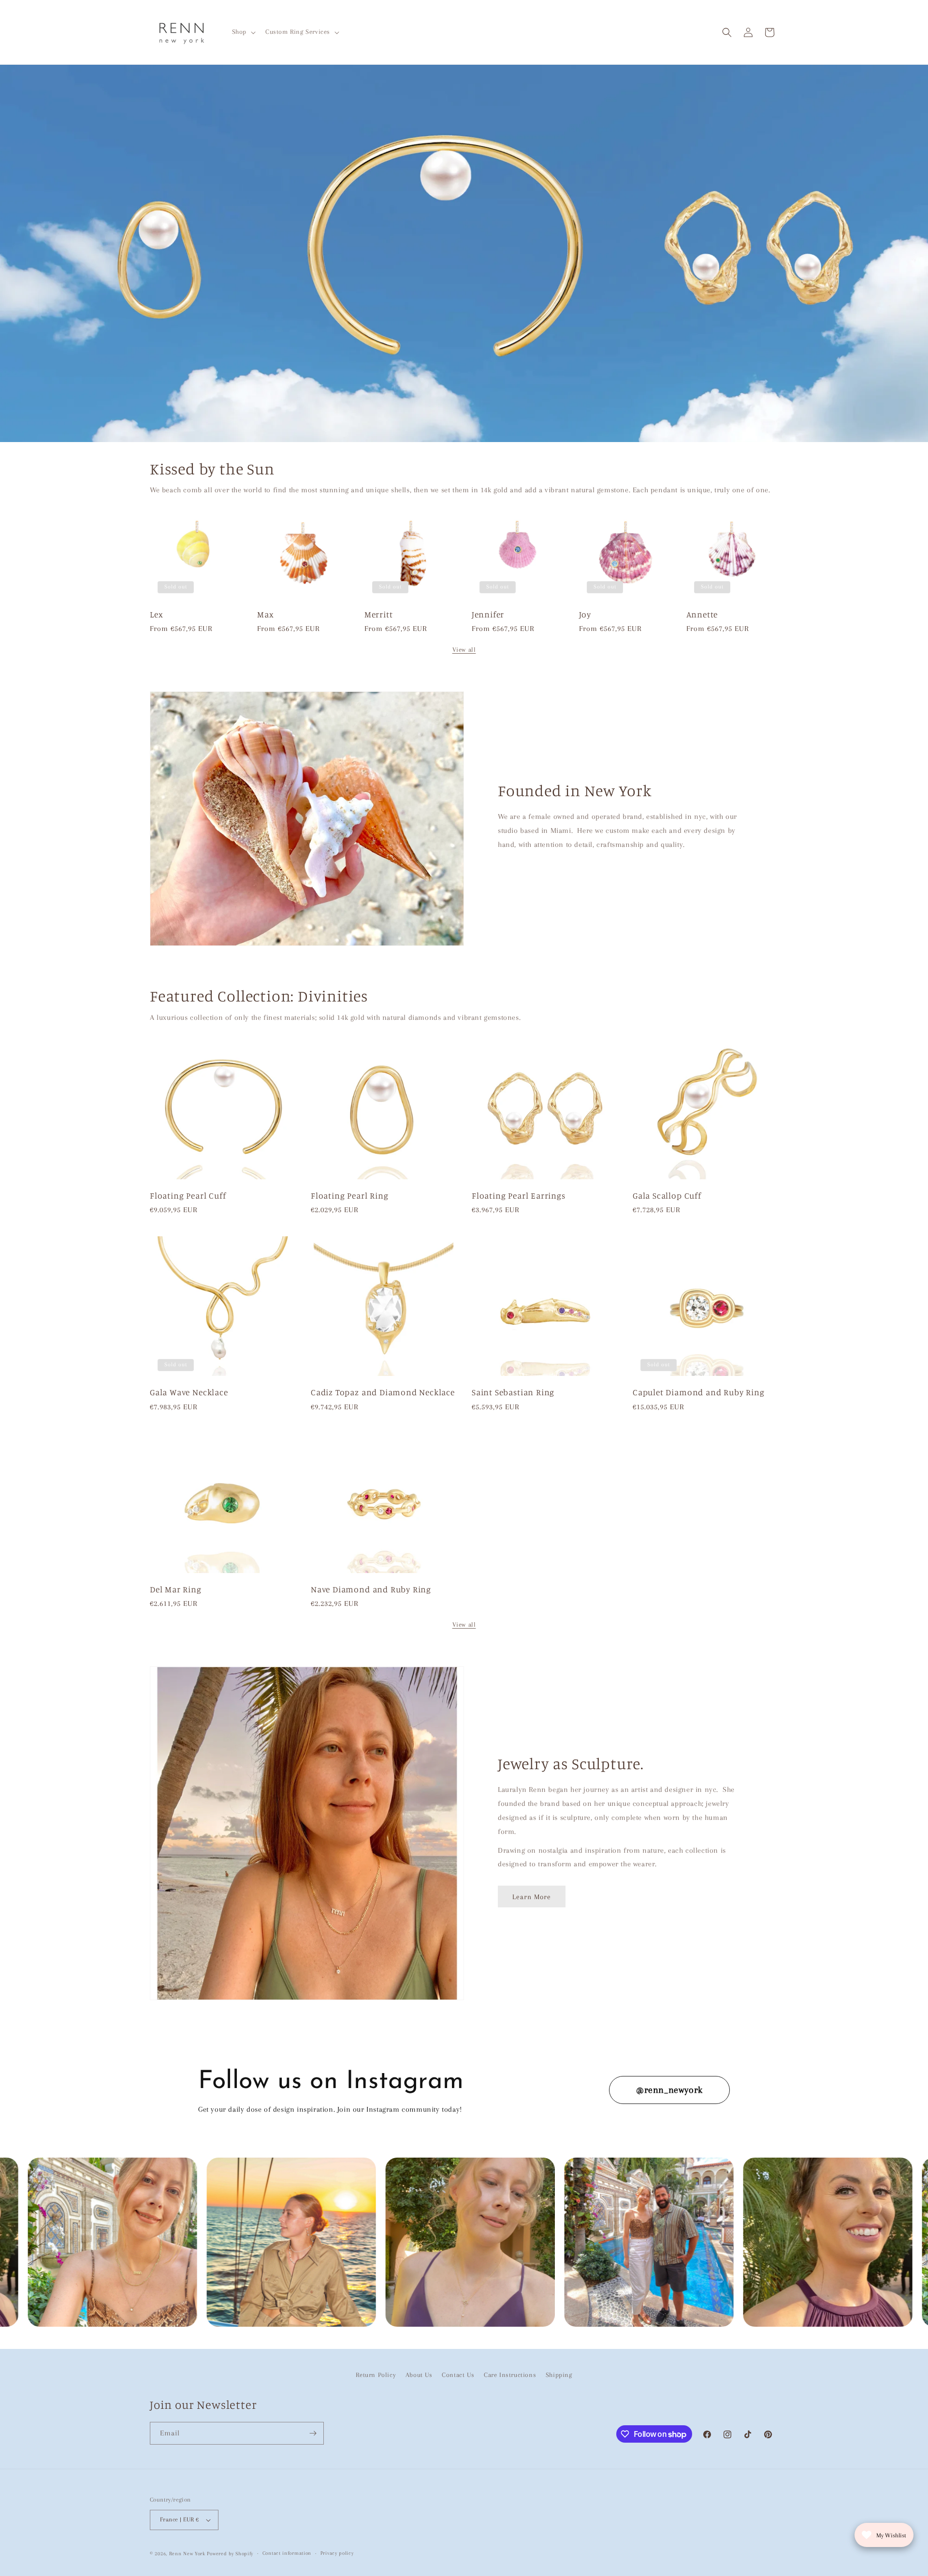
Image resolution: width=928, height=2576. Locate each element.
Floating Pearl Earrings (519, 1195)
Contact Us (458, 2375)
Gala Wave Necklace (189, 1392)
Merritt (379, 614)
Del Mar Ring (176, 1589)
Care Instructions (510, 2375)
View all (464, 650)
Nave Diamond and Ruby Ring (371, 1589)
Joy (585, 614)
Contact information (287, 2553)
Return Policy (376, 2375)
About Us (419, 2375)
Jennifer (488, 614)
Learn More (532, 1897)
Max (265, 614)
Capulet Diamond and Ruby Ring (699, 1392)
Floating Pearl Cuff (188, 1195)
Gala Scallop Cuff (667, 1195)
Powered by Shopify (230, 2554)
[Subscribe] (313, 2433)
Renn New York (187, 2554)
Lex (156, 614)
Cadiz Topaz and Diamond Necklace (383, 1392)
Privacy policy (337, 2553)
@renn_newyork (669, 2090)
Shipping (559, 2375)
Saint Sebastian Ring (513, 1392)
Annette (702, 614)
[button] (243, 32)
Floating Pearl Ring (349, 1195)
